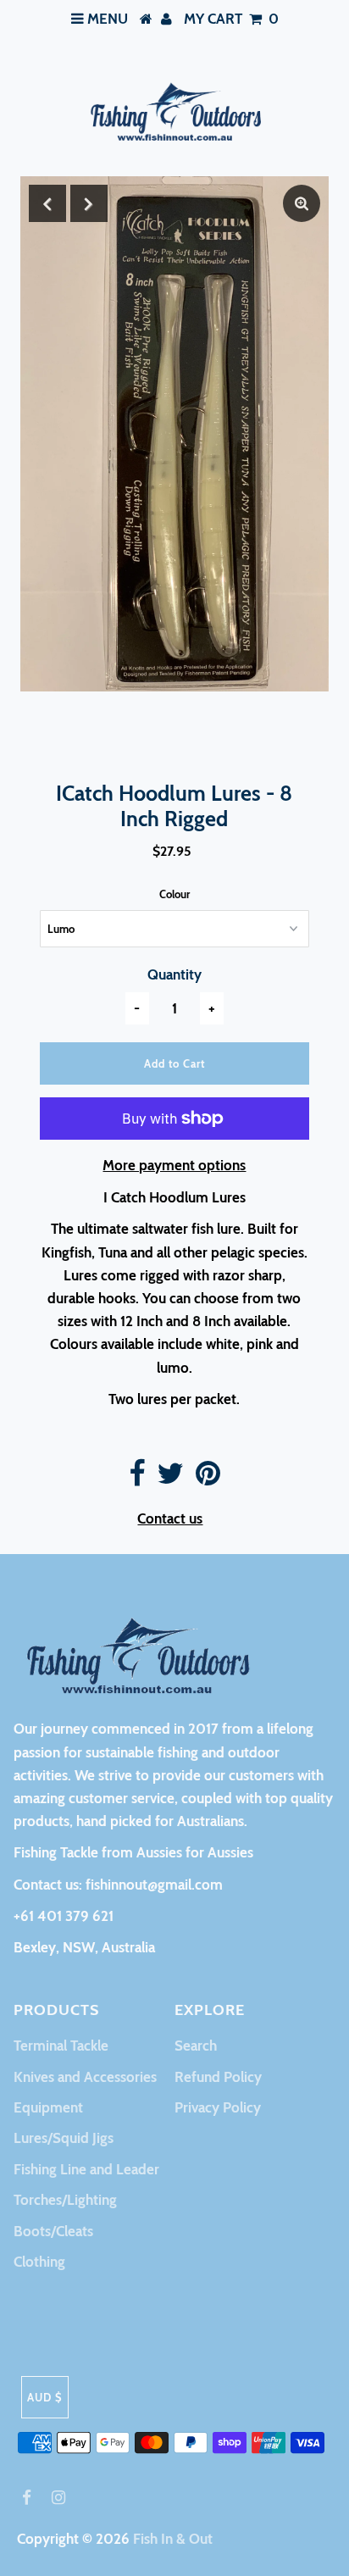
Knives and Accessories (85, 2077)
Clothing (39, 2262)
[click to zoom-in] (302, 203)
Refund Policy (218, 2077)
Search (196, 2046)
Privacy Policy (218, 2107)
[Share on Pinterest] (208, 1479)
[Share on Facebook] (137, 1479)
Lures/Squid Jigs (64, 2138)
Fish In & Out (173, 2539)
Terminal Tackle (61, 2046)
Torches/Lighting (65, 2200)
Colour (174, 894)
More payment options (174, 1165)
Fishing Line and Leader (86, 2169)
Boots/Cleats (53, 2231)
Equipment (48, 2107)
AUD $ (45, 2397)
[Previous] (47, 203)
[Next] (89, 203)
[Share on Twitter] (170, 1479)
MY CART (231, 19)
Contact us (170, 1518)
